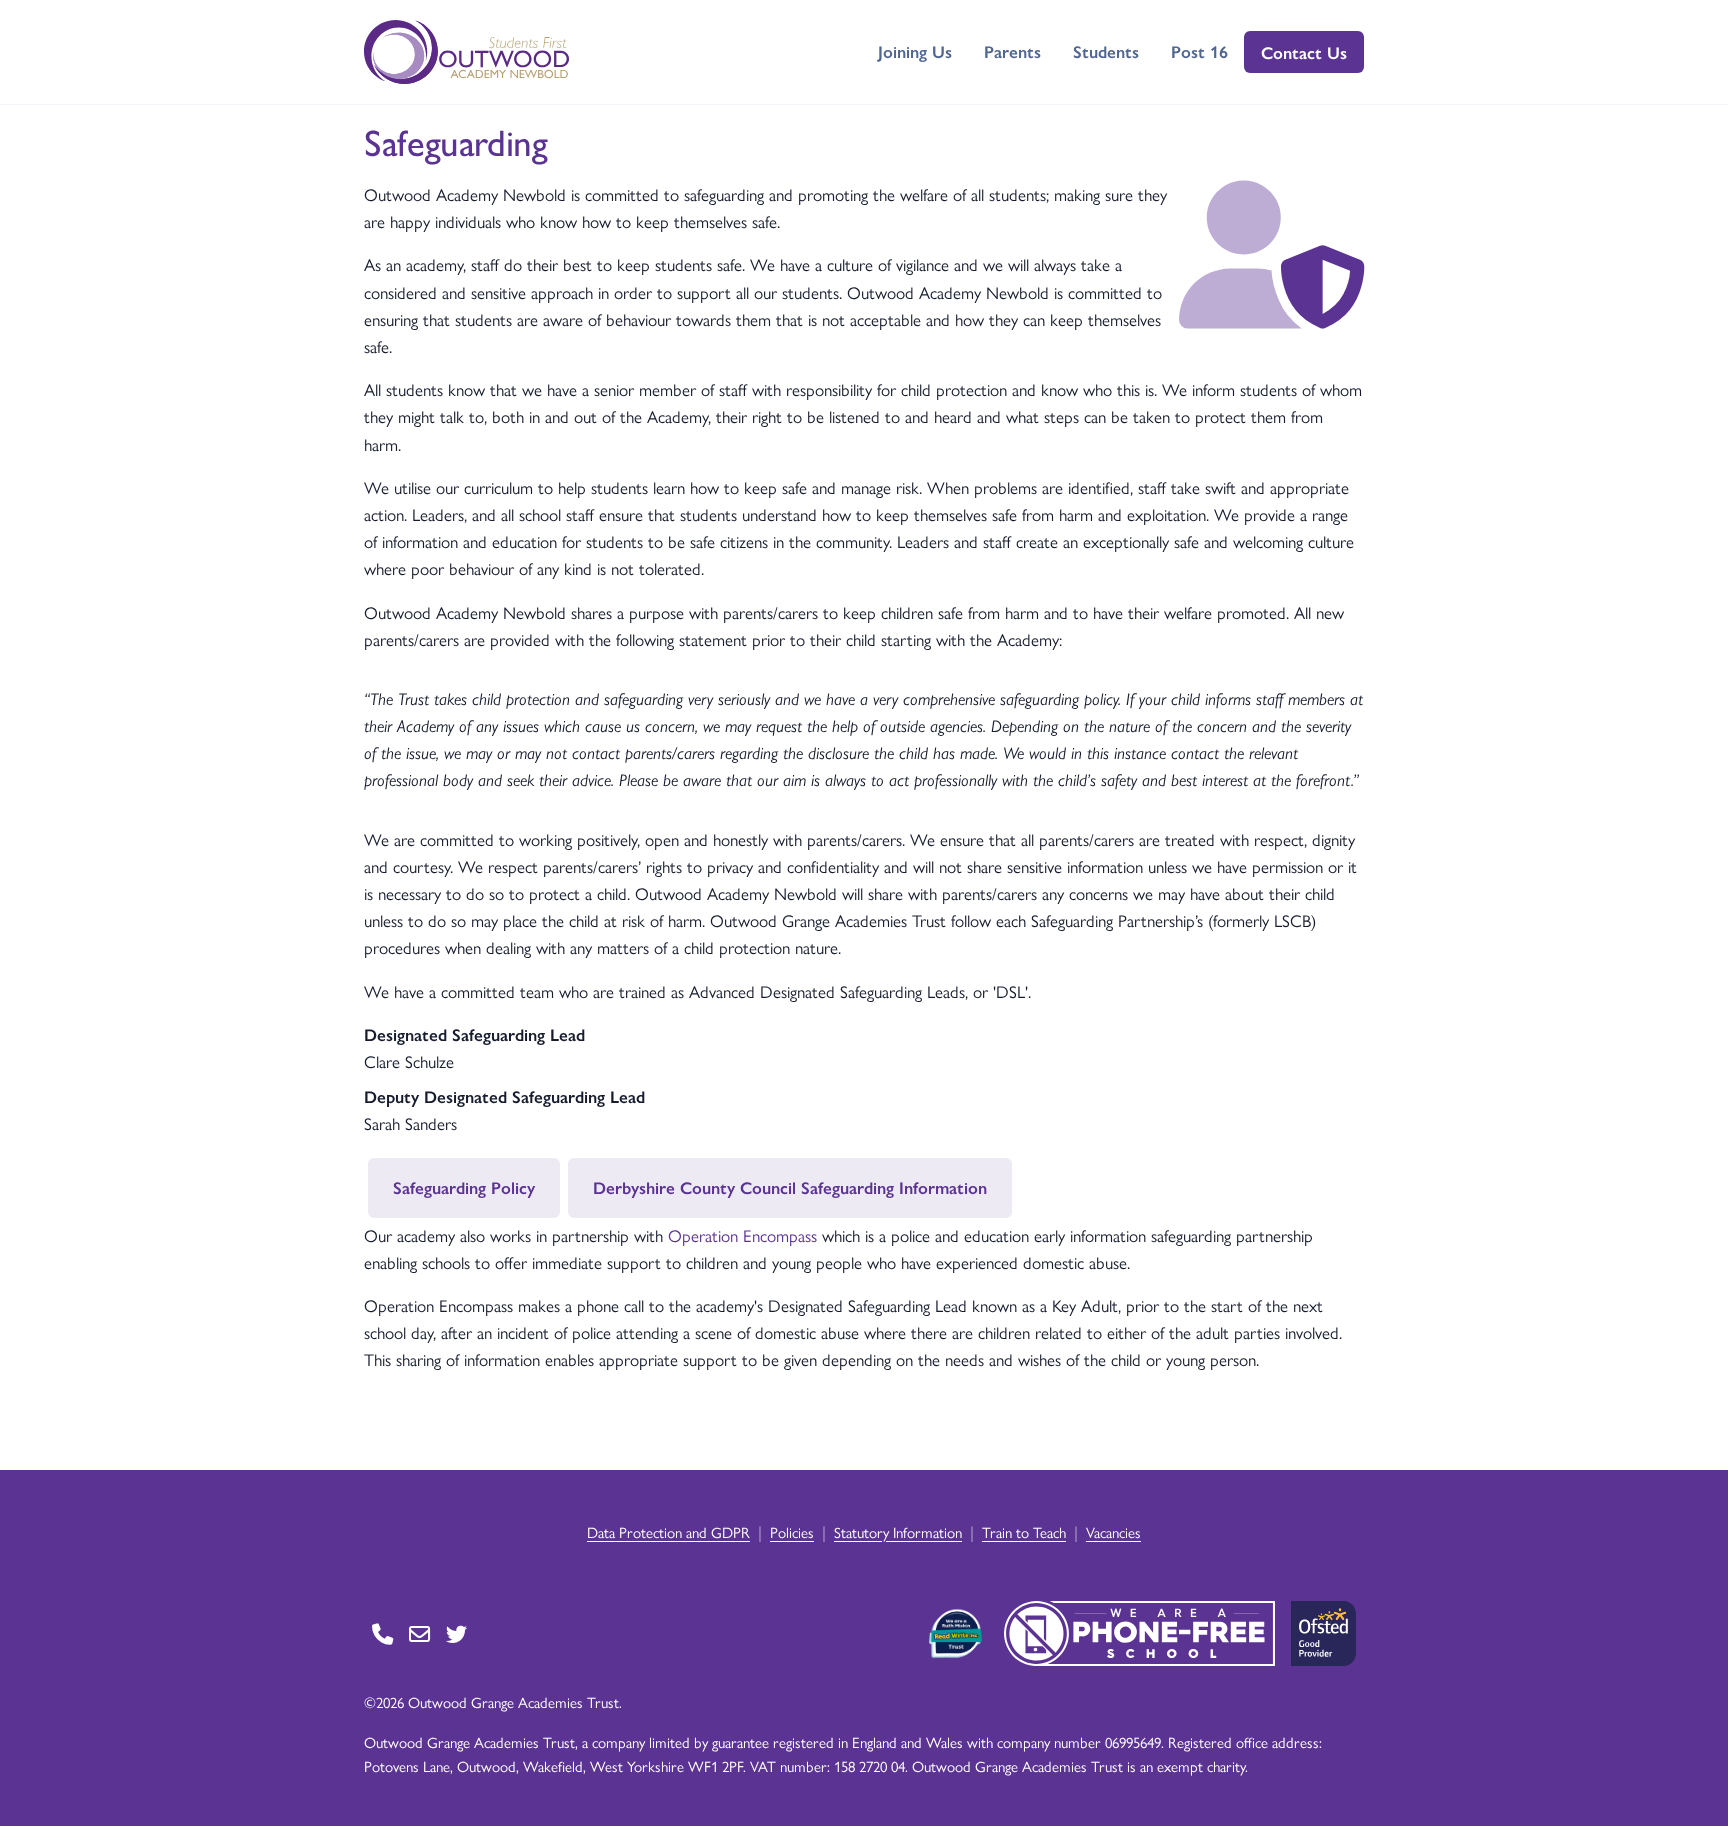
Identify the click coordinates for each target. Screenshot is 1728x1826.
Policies (792, 1531)
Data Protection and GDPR (668, 1531)
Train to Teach (1024, 1531)
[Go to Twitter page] (456, 1633)
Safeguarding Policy (464, 1187)
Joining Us (915, 51)
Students (1106, 51)
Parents (1012, 51)
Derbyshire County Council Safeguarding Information (790, 1187)
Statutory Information (898, 1531)
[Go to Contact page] (382, 1633)
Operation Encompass (742, 1235)
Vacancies (1113, 1531)
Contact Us (1304, 52)
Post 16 (1199, 51)
